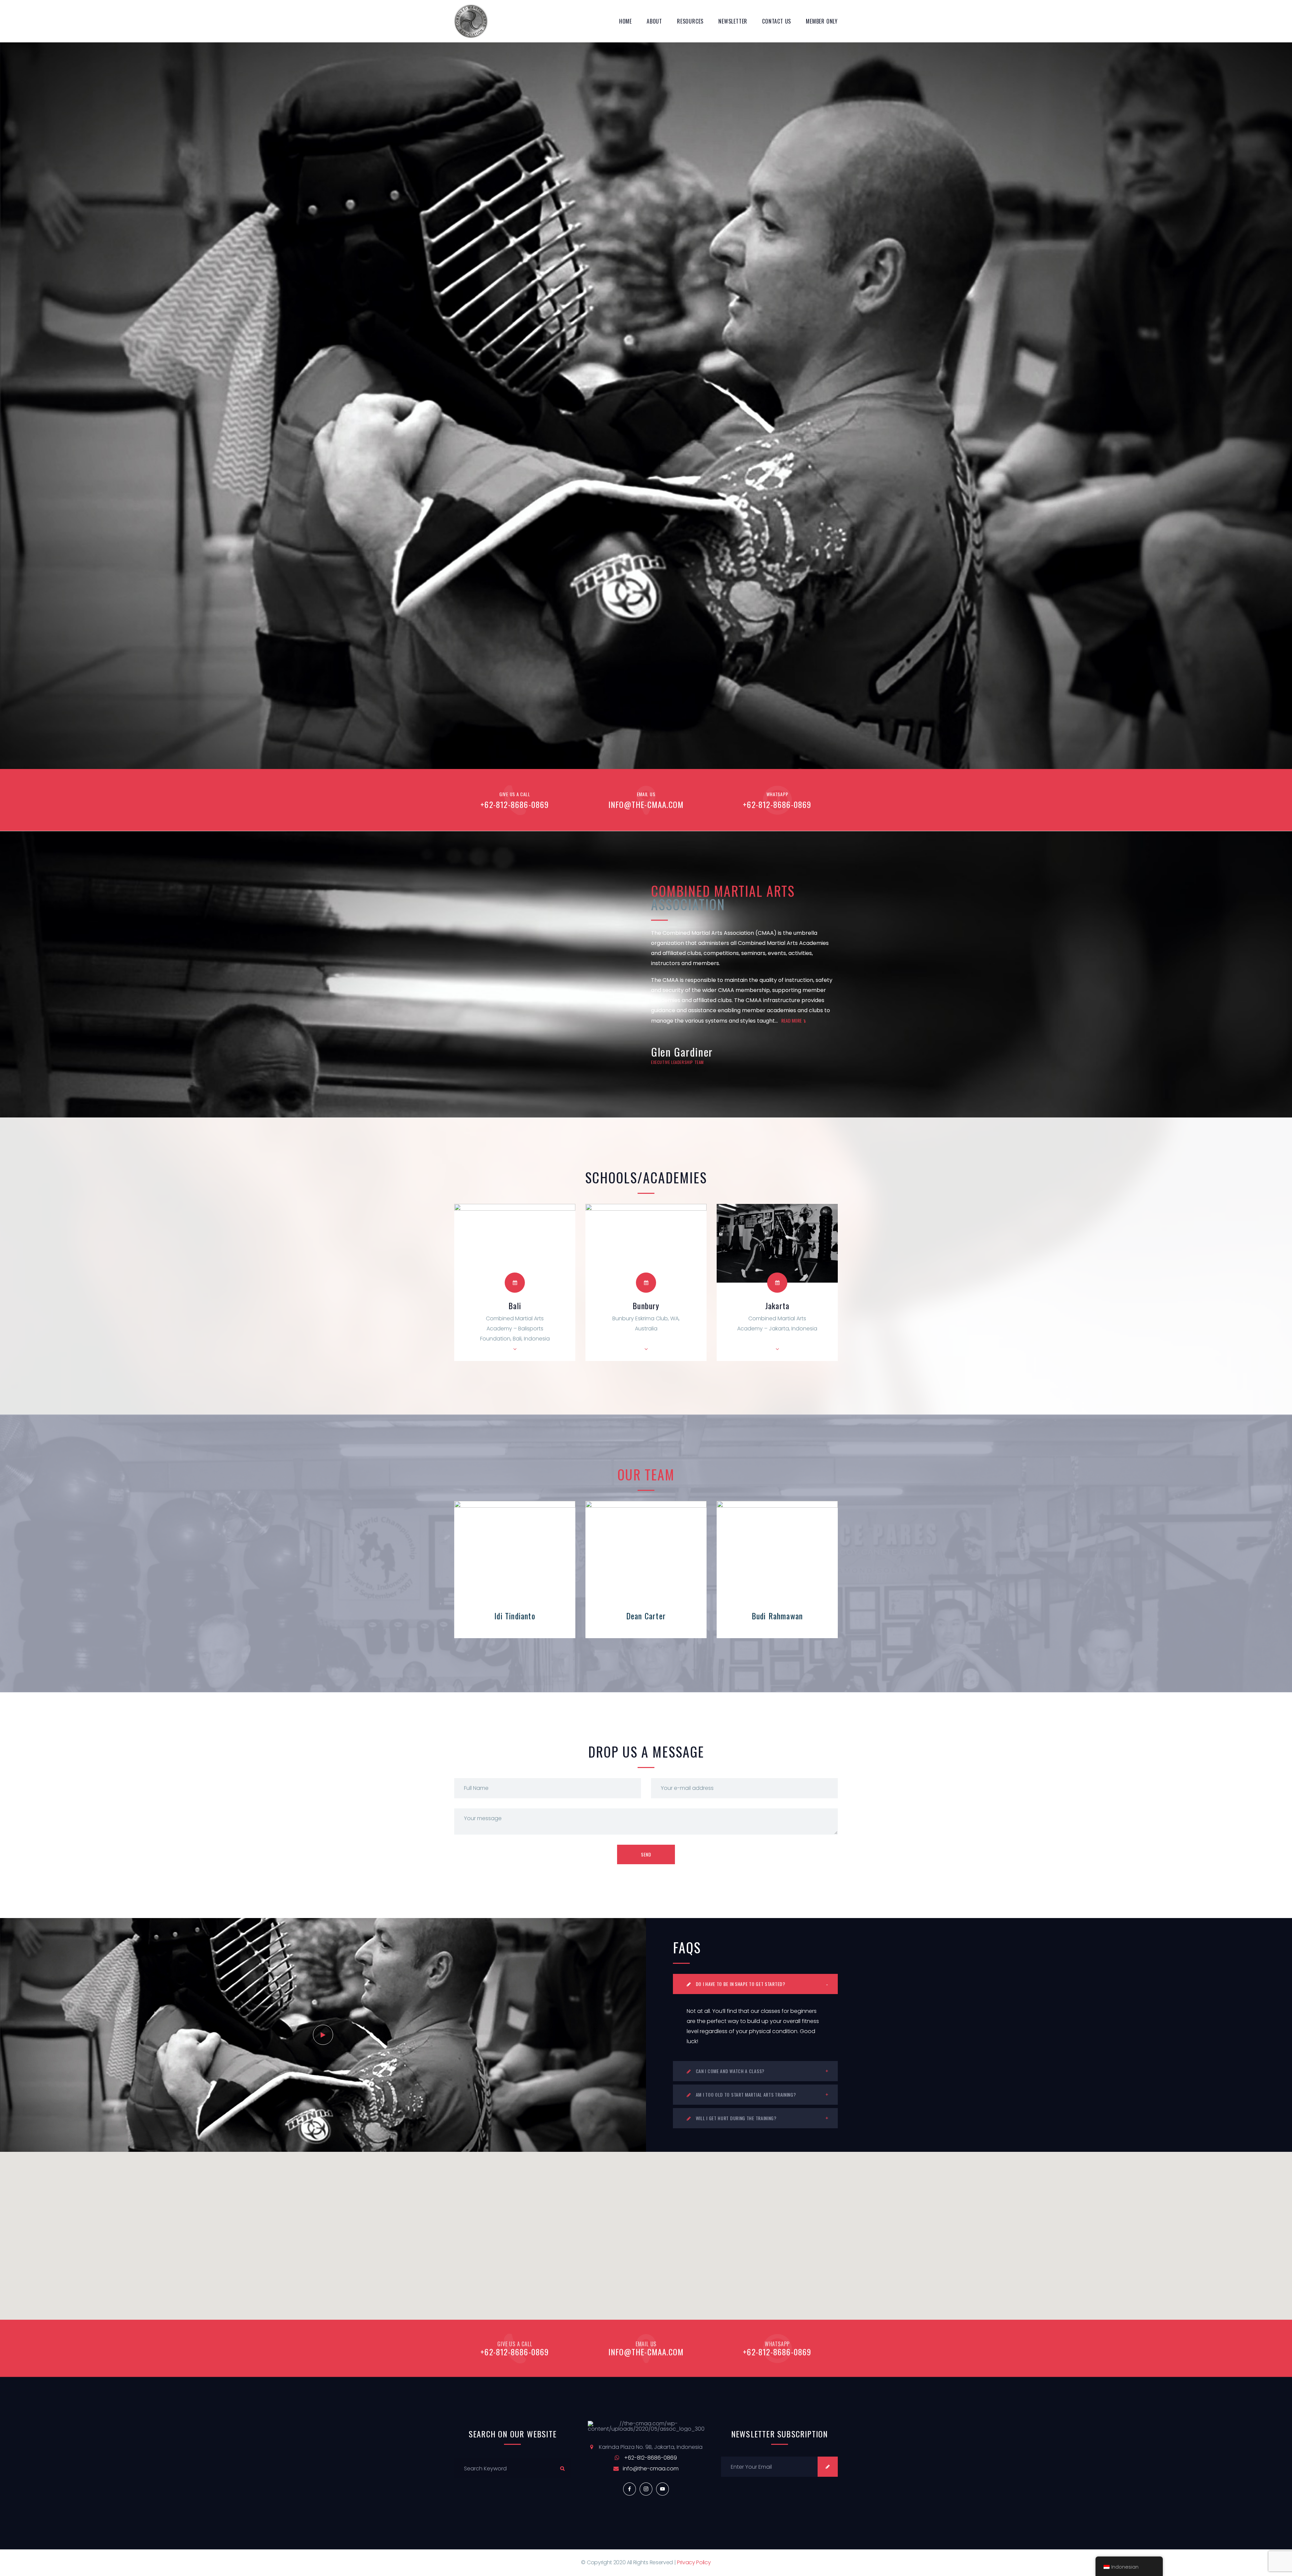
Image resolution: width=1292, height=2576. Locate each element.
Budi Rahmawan (646, 1616)
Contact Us (777, 21)
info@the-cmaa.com (646, 804)
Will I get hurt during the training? (735, 2118)
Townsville (252, 1305)
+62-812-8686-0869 (515, 804)
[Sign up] (828, 2467)
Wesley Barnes (777, 1616)
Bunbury (515, 1305)
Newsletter (733, 21)
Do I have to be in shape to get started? (740, 1984)
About (654, 21)
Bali (384, 1305)
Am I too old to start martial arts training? (745, 2094)
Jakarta (121, 1305)
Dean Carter (515, 1616)
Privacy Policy (694, 2562)
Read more (792, 1020)
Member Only (822, 21)
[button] (646, 2232)
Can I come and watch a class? (729, 2071)
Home (625, 21)
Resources (690, 21)
